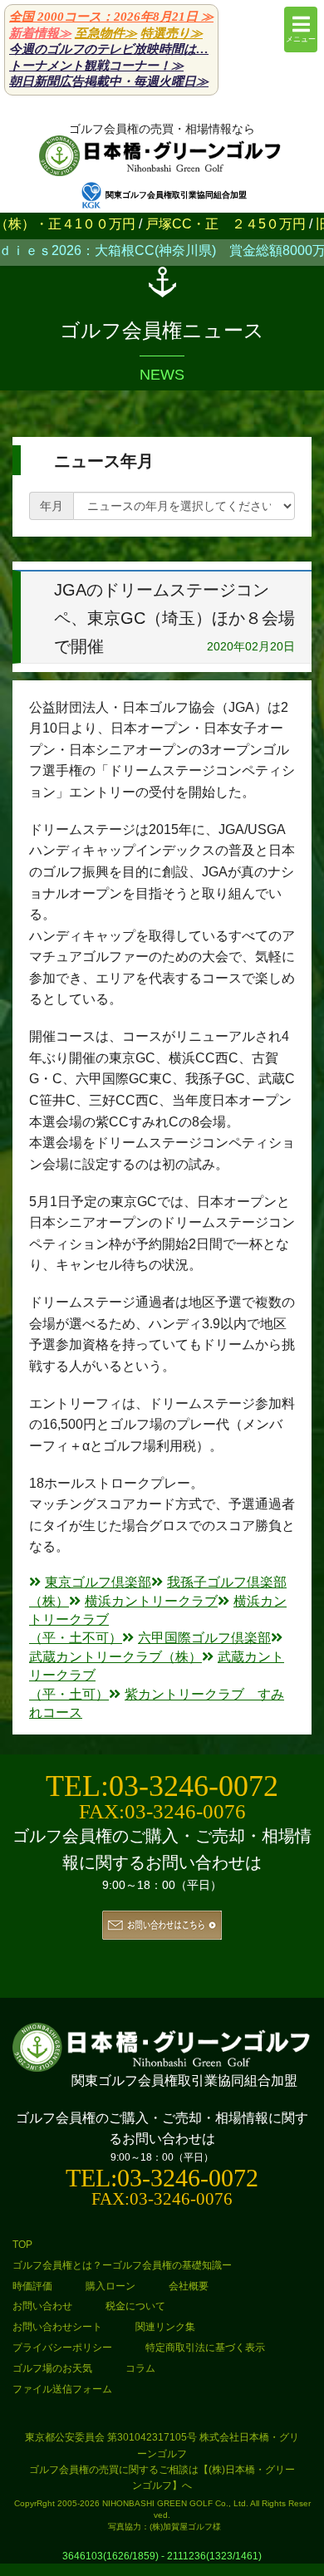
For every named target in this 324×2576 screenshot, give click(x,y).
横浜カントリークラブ (151, 1601)
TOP (22, 2245)
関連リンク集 (165, 2327)
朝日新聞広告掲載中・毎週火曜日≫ (109, 81)
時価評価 (32, 2286)
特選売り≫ (172, 33)
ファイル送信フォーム (62, 2389)
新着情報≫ (40, 33)
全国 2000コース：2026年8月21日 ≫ (111, 17)
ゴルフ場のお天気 (52, 2368)
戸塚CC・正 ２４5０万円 (197, 224)
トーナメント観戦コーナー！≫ (96, 66)
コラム (140, 2368)
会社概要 (189, 2286)
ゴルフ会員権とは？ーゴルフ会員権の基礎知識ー (122, 2265)
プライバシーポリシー (62, 2348)
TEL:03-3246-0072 (162, 1786)
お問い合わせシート (57, 2327)
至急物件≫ (106, 33)
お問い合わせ (42, 2306)
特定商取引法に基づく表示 (205, 2348)
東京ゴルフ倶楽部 (98, 1582)
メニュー (301, 39)
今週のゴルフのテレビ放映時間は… (109, 49)
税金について (135, 2306)
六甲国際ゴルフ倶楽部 (204, 1638)
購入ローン (110, 2286)
